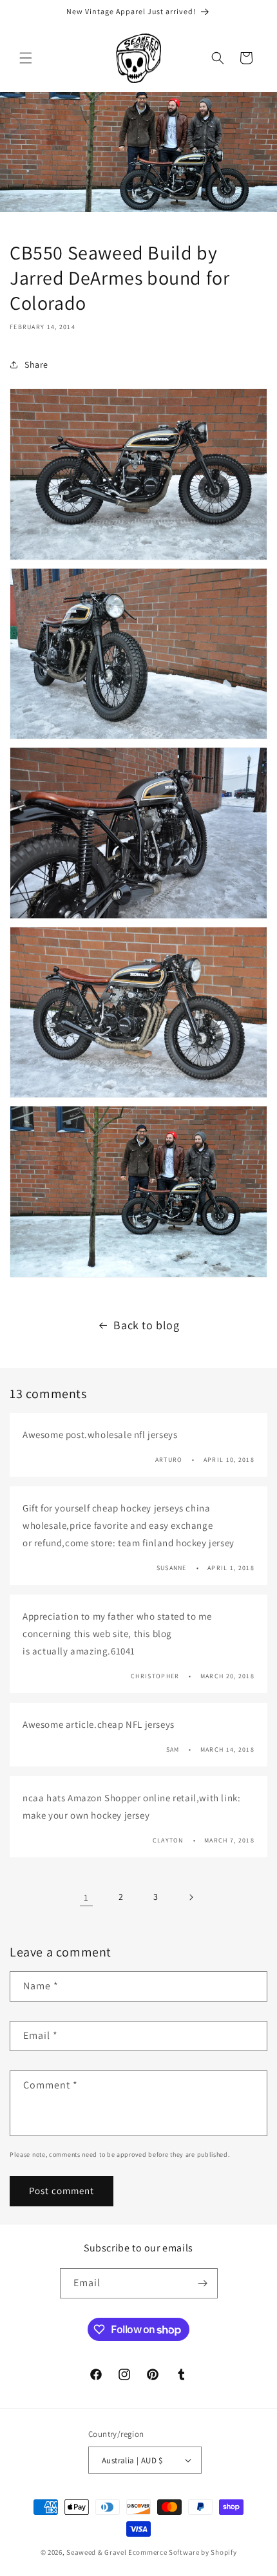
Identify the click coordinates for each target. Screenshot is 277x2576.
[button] (26, 58)
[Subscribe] (203, 2283)
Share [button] (36, 365)
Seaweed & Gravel (96, 2552)
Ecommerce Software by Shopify (182, 2552)
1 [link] (86, 1898)
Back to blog (146, 1325)
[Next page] (191, 1897)
